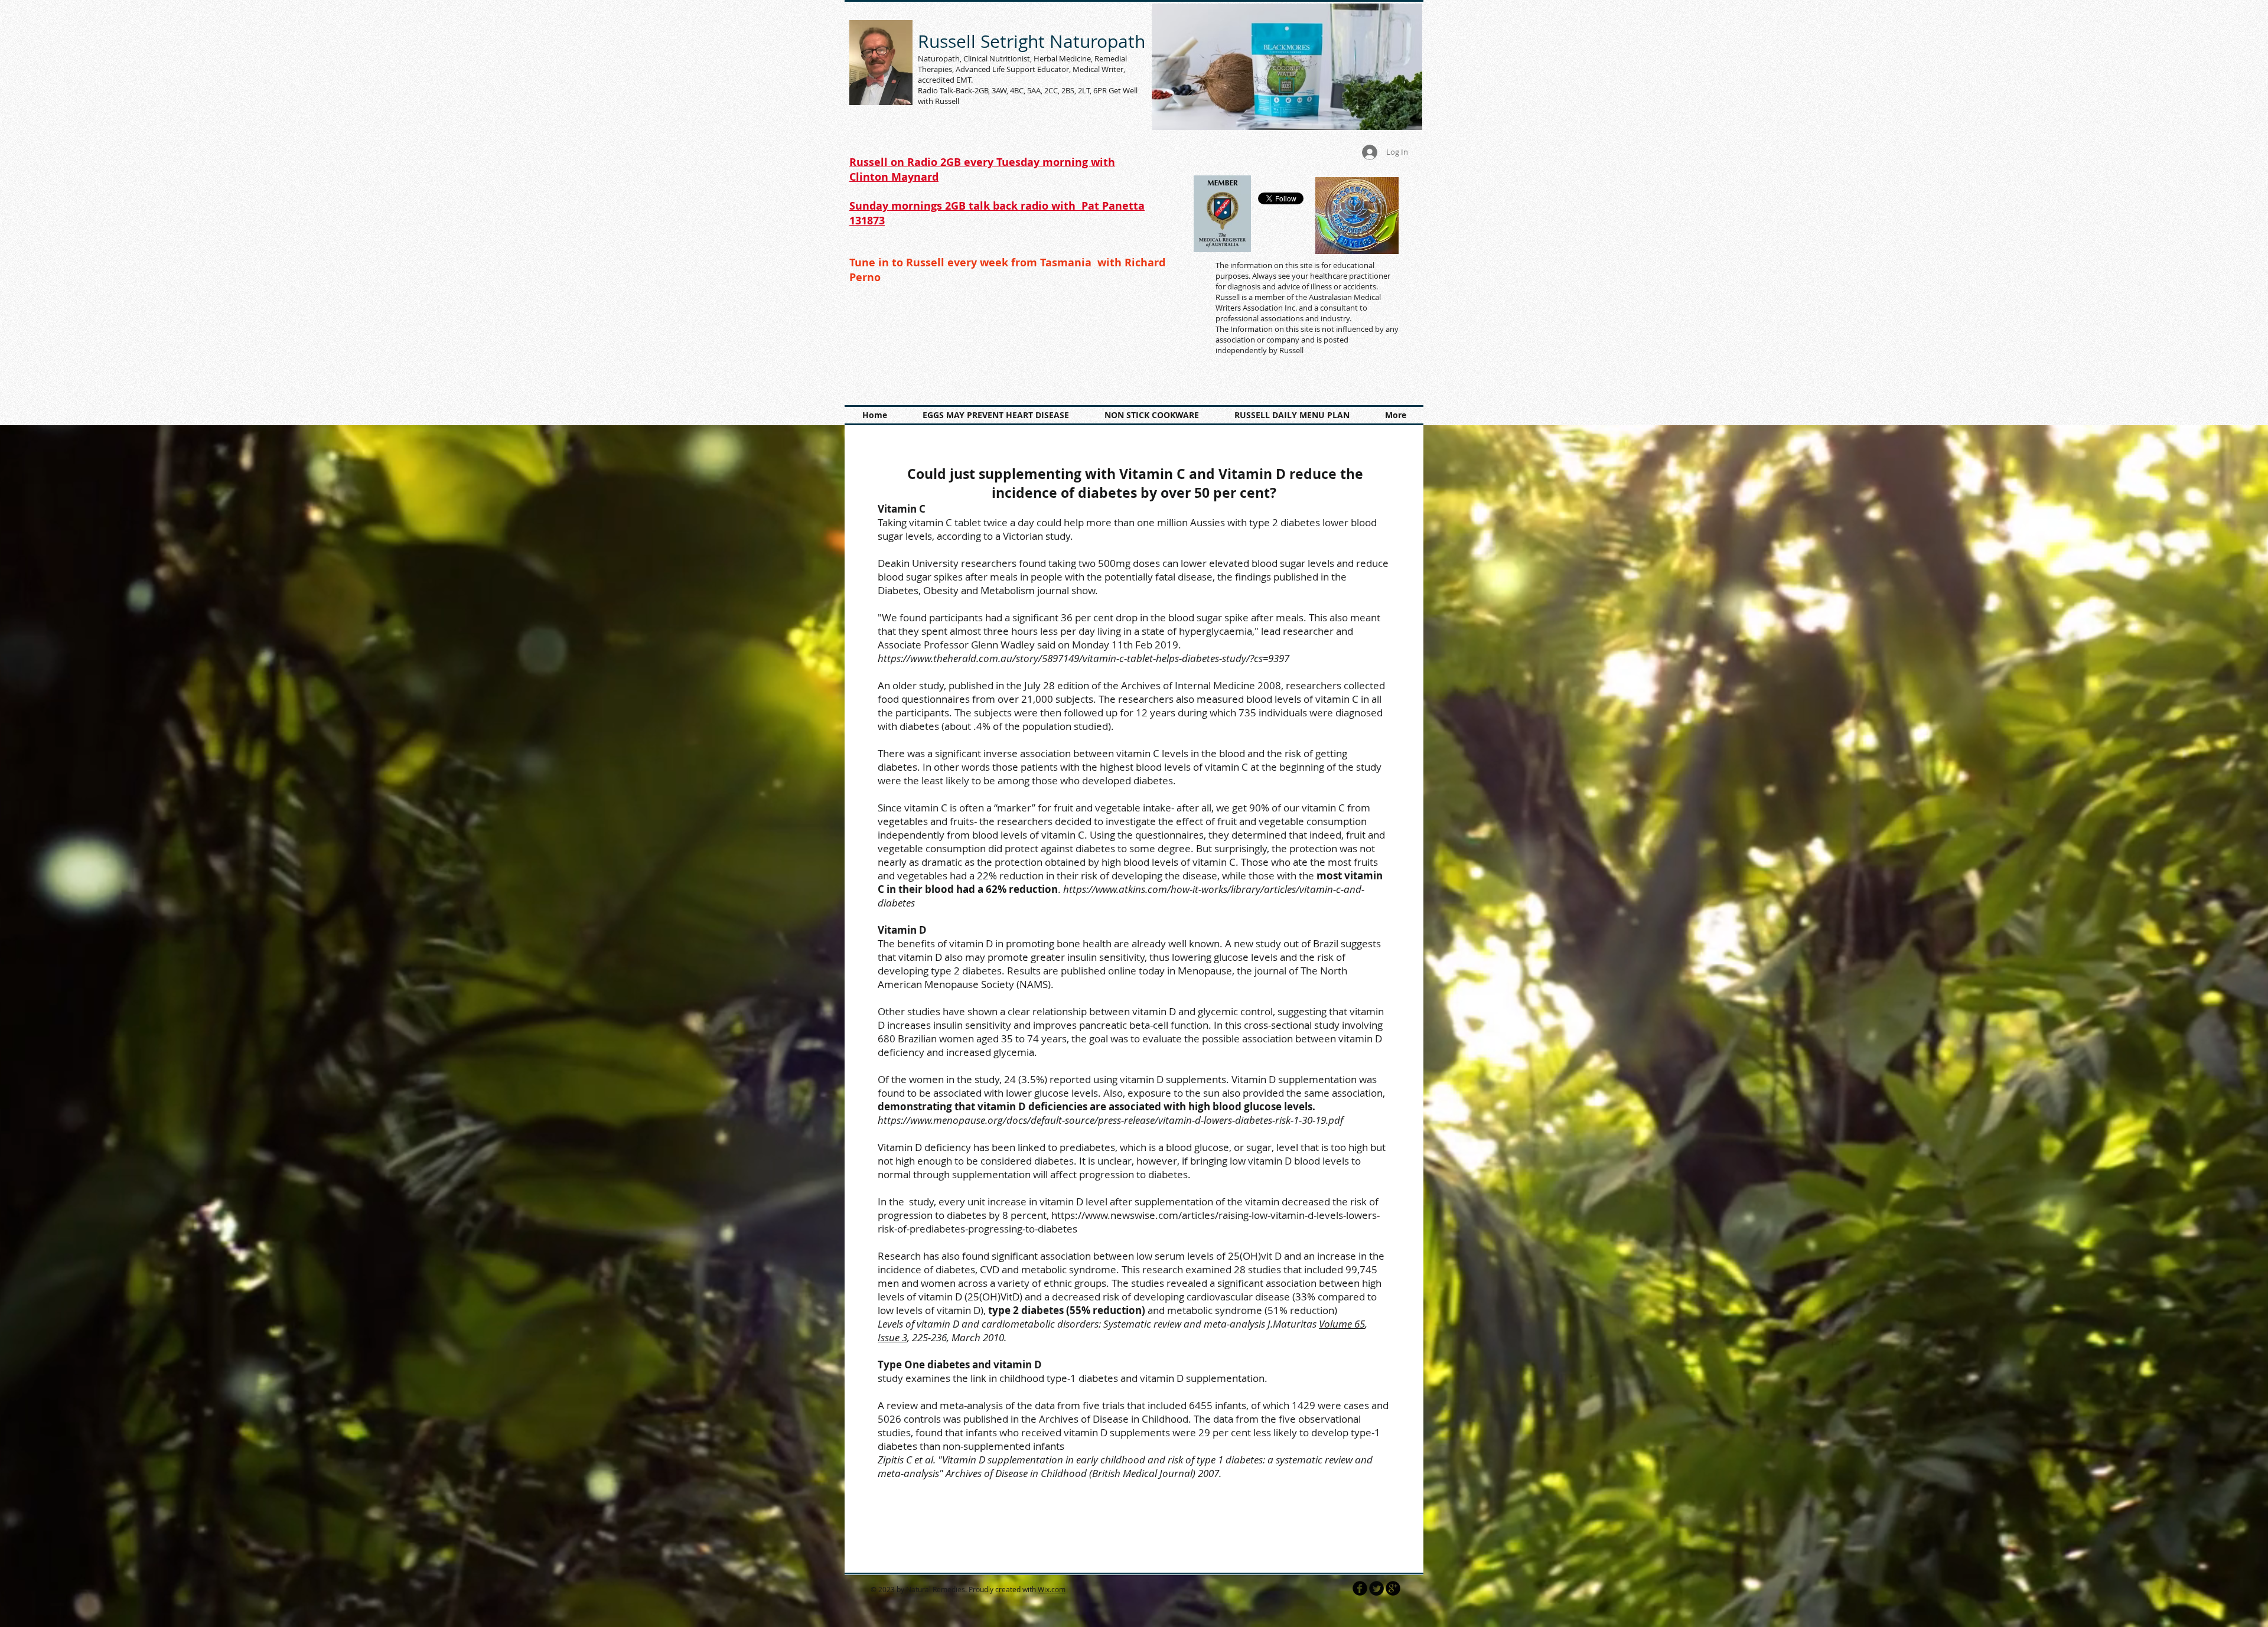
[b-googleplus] (1393, 1588)
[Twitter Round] (1376, 1588)
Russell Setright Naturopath (1032, 41)
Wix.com (1052, 1589)
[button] (1287, 67)
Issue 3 (892, 1337)
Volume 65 (1342, 1324)
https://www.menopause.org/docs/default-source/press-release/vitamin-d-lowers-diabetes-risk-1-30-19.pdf (1110, 1120)
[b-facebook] (1360, 1588)
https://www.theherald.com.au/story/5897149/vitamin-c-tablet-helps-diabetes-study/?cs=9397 (1085, 658)
